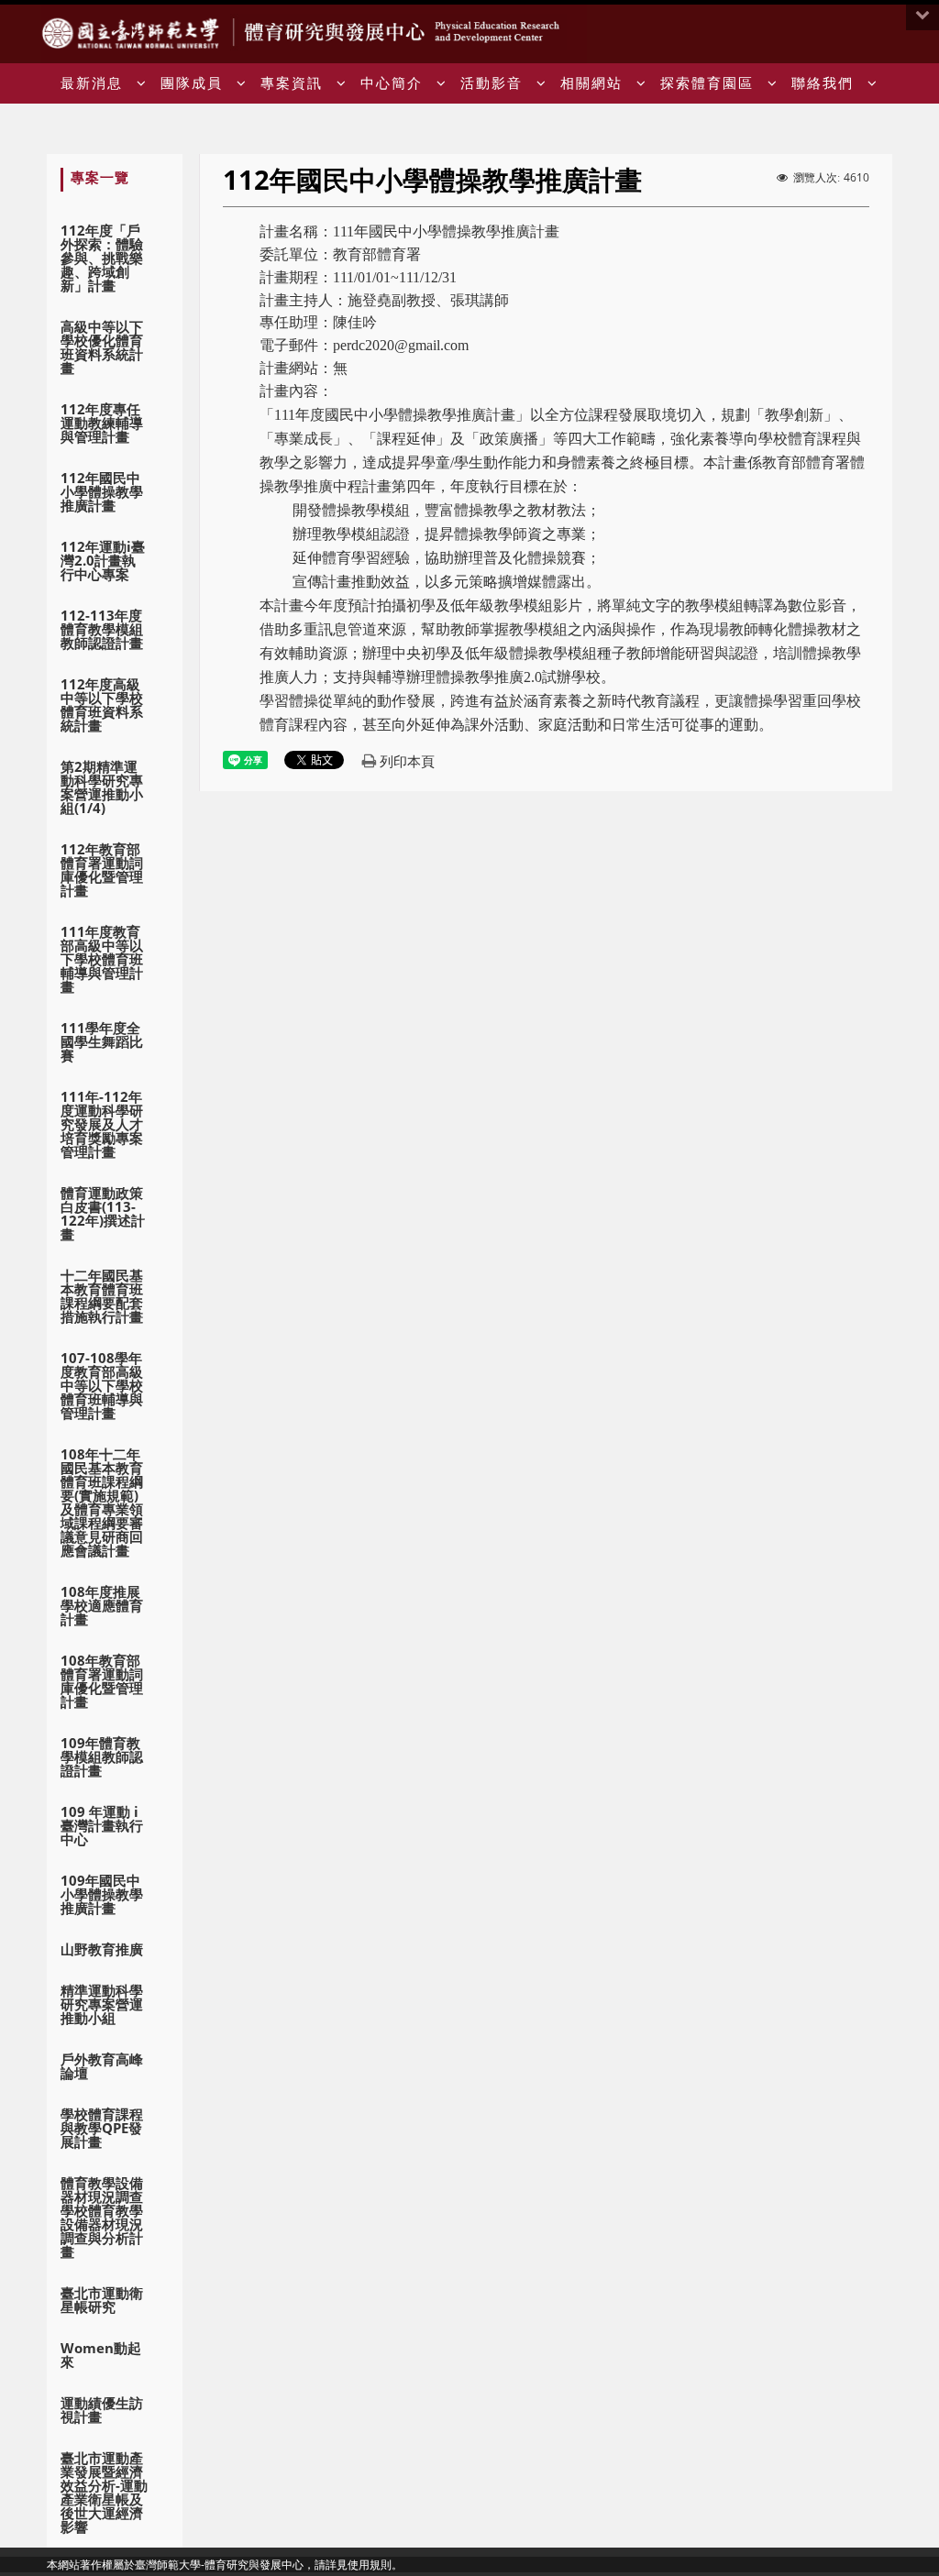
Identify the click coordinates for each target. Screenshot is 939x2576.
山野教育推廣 (102, 1949)
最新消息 (92, 83)
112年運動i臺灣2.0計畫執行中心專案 (103, 560)
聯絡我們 (823, 83)
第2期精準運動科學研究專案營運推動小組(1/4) (102, 787)
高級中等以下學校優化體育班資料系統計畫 (102, 347)
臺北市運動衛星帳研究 (102, 2300)
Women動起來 (101, 2355)
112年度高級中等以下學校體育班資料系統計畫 (102, 705)
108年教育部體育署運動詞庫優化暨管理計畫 (102, 1681)
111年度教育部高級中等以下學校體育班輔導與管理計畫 (102, 959)
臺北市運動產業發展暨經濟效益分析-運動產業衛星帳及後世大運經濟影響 (104, 2492)
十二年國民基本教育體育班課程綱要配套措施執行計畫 (102, 1296)
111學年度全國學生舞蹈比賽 (102, 1041)
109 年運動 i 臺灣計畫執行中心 (102, 1825)
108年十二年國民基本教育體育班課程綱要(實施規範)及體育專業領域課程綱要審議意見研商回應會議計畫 (102, 1502)
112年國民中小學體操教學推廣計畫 (102, 491)
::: (885, 34)
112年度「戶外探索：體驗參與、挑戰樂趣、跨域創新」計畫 (102, 258)
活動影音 (492, 83)
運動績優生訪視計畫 (102, 2410)
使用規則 (370, 2565)
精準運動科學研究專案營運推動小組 (102, 2004)
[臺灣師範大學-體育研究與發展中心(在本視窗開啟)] (135, 32)
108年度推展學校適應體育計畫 (102, 1605)
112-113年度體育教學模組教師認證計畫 (102, 629)
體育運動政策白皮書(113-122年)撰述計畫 (103, 1213)
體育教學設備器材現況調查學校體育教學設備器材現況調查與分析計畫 (102, 2217)
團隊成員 (192, 83)
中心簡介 (392, 83)
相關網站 (591, 83)
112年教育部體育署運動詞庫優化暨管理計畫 (102, 870)
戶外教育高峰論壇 (102, 2066)
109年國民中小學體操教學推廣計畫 (102, 1894)
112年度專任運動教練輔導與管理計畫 (102, 423)
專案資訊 (292, 83)
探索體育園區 (707, 83)
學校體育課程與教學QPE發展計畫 (102, 2128)
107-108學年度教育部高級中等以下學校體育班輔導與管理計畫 (102, 1385)
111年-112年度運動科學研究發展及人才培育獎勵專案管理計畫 (102, 1124)
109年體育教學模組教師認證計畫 (102, 1756)
